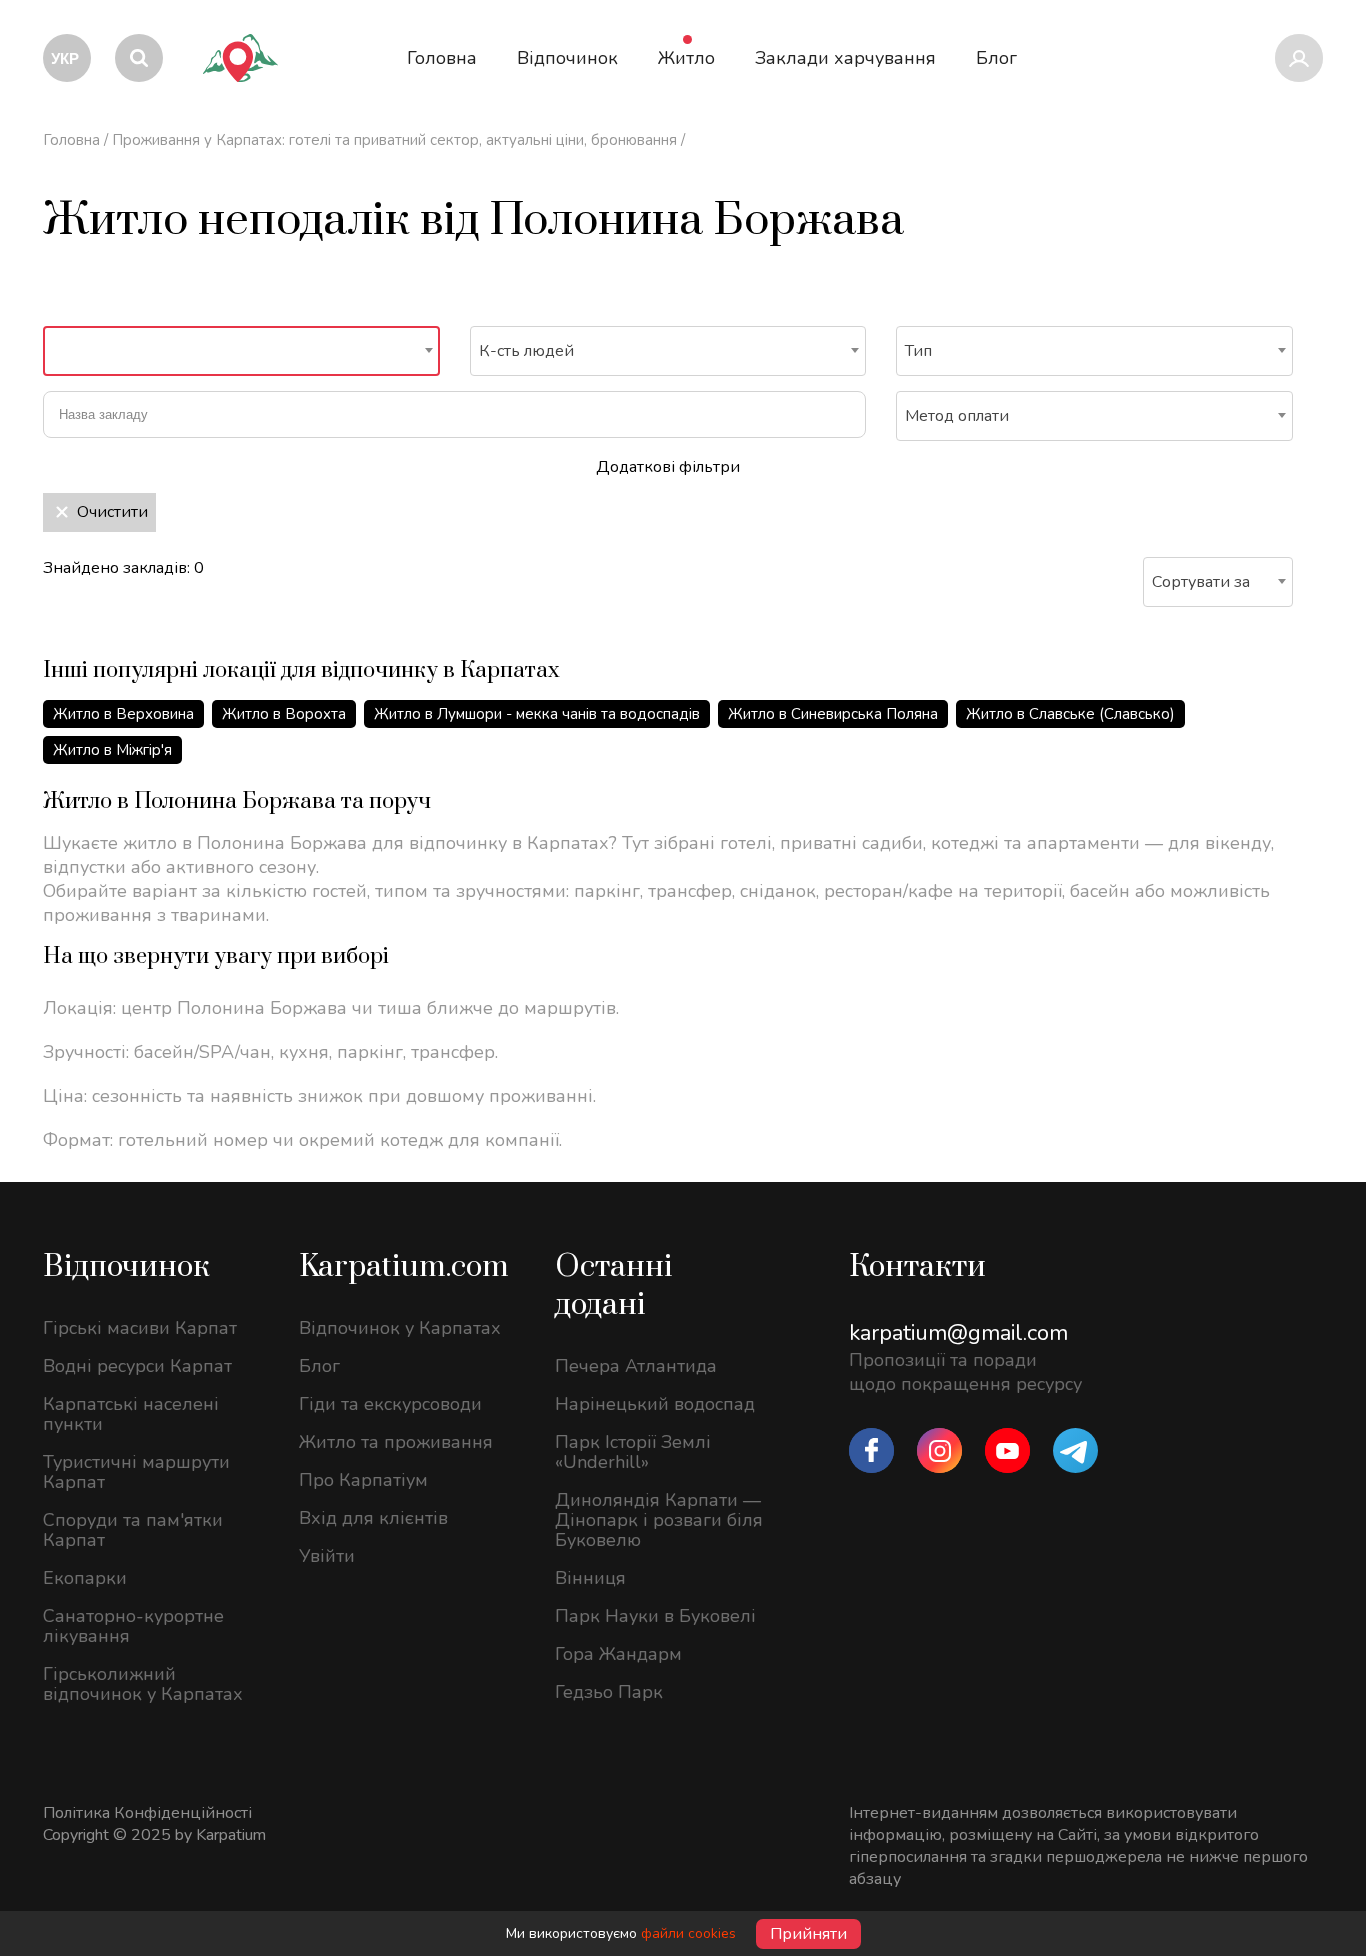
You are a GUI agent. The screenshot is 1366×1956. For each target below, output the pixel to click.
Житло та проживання (396, 1442)
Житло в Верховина (123, 714)
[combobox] (241, 351)
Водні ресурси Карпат (137, 1366)
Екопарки (85, 1578)
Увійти (327, 1556)
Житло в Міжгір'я (112, 750)
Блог (319, 1366)
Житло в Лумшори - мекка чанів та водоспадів (537, 714)
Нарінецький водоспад (655, 1404)
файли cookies (688, 1933)
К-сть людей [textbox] (526, 351)
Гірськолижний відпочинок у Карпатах (143, 1684)
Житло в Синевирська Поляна (833, 714)
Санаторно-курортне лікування (133, 1626)
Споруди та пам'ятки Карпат (133, 1530)
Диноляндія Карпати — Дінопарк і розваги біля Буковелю (659, 1520)
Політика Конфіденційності (147, 1813)
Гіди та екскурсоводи (390, 1404)
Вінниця (590, 1578)
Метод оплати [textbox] (957, 416)
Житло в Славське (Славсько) (1070, 714)
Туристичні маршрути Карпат (136, 1472)
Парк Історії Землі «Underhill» (633, 1452)
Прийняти (808, 1934)
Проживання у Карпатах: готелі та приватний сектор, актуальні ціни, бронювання (394, 140)
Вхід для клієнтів (373, 1518)
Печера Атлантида (636, 1366)
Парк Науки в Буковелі (655, 1616)
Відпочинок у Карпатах (400, 1328)
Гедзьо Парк (609, 1692)
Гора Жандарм (618, 1654)
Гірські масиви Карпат (140, 1328)
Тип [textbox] (918, 351)
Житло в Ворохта (284, 714)
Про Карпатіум (363, 1480)
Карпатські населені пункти (131, 1414)
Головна (71, 140)
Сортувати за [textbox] (1201, 582)
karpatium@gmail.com (958, 1333)
